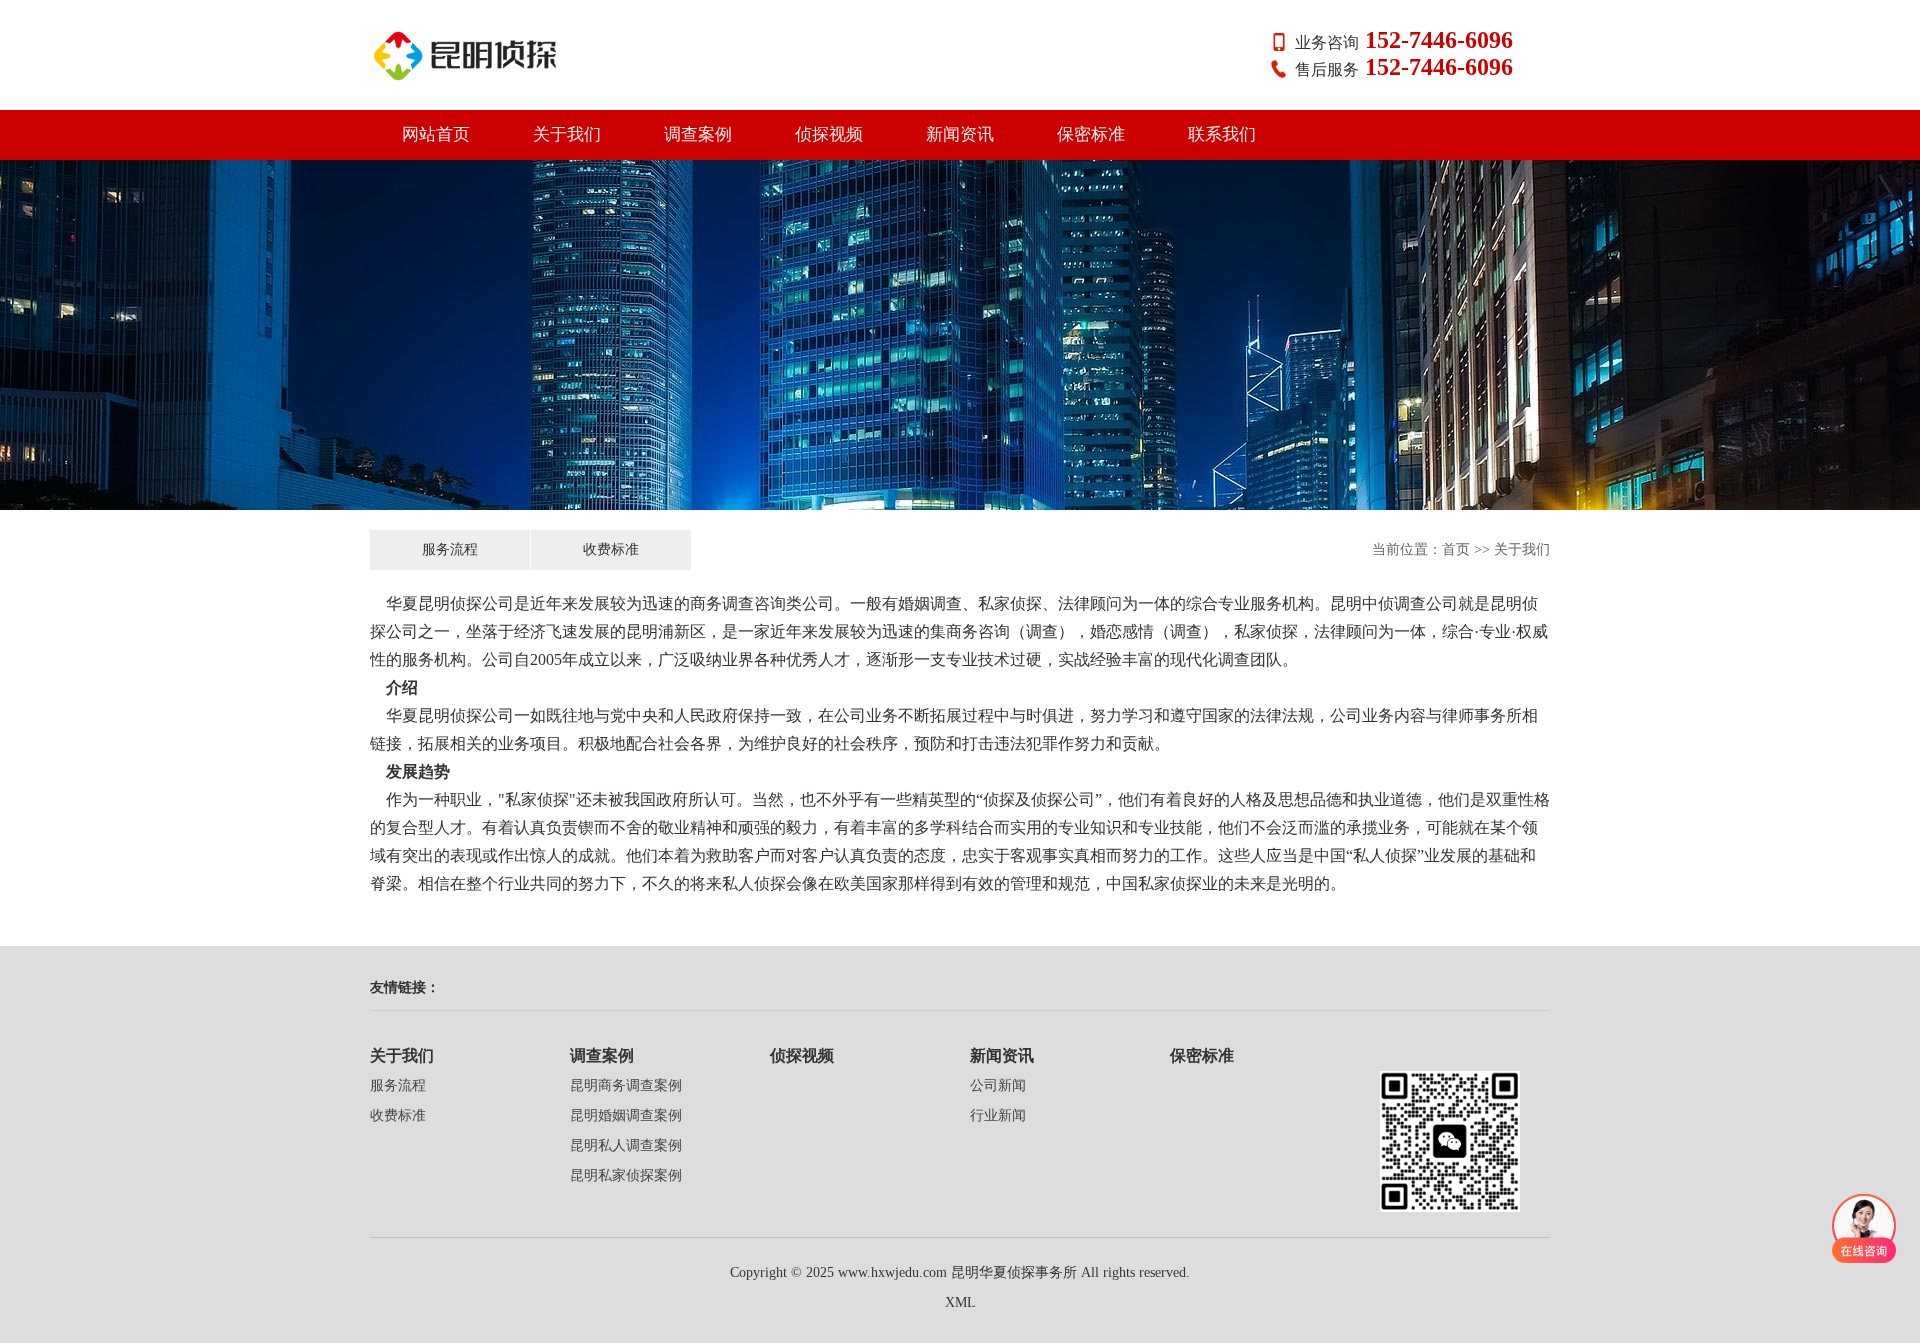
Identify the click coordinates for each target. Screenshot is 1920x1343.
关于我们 (567, 134)
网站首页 (436, 134)
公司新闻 (998, 1085)
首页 (1456, 549)
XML (960, 1302)
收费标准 (611, 549)
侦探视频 (829, 134)
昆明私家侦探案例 (626, 1175)
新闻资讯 (960, 134)
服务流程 (450, 549)
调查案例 (698, 134)
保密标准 (1091, 134)
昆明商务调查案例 (626, 1085)
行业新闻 (998, 1115)
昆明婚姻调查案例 (626, 1115)
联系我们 (1222, 134)
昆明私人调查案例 (626, 1145)
